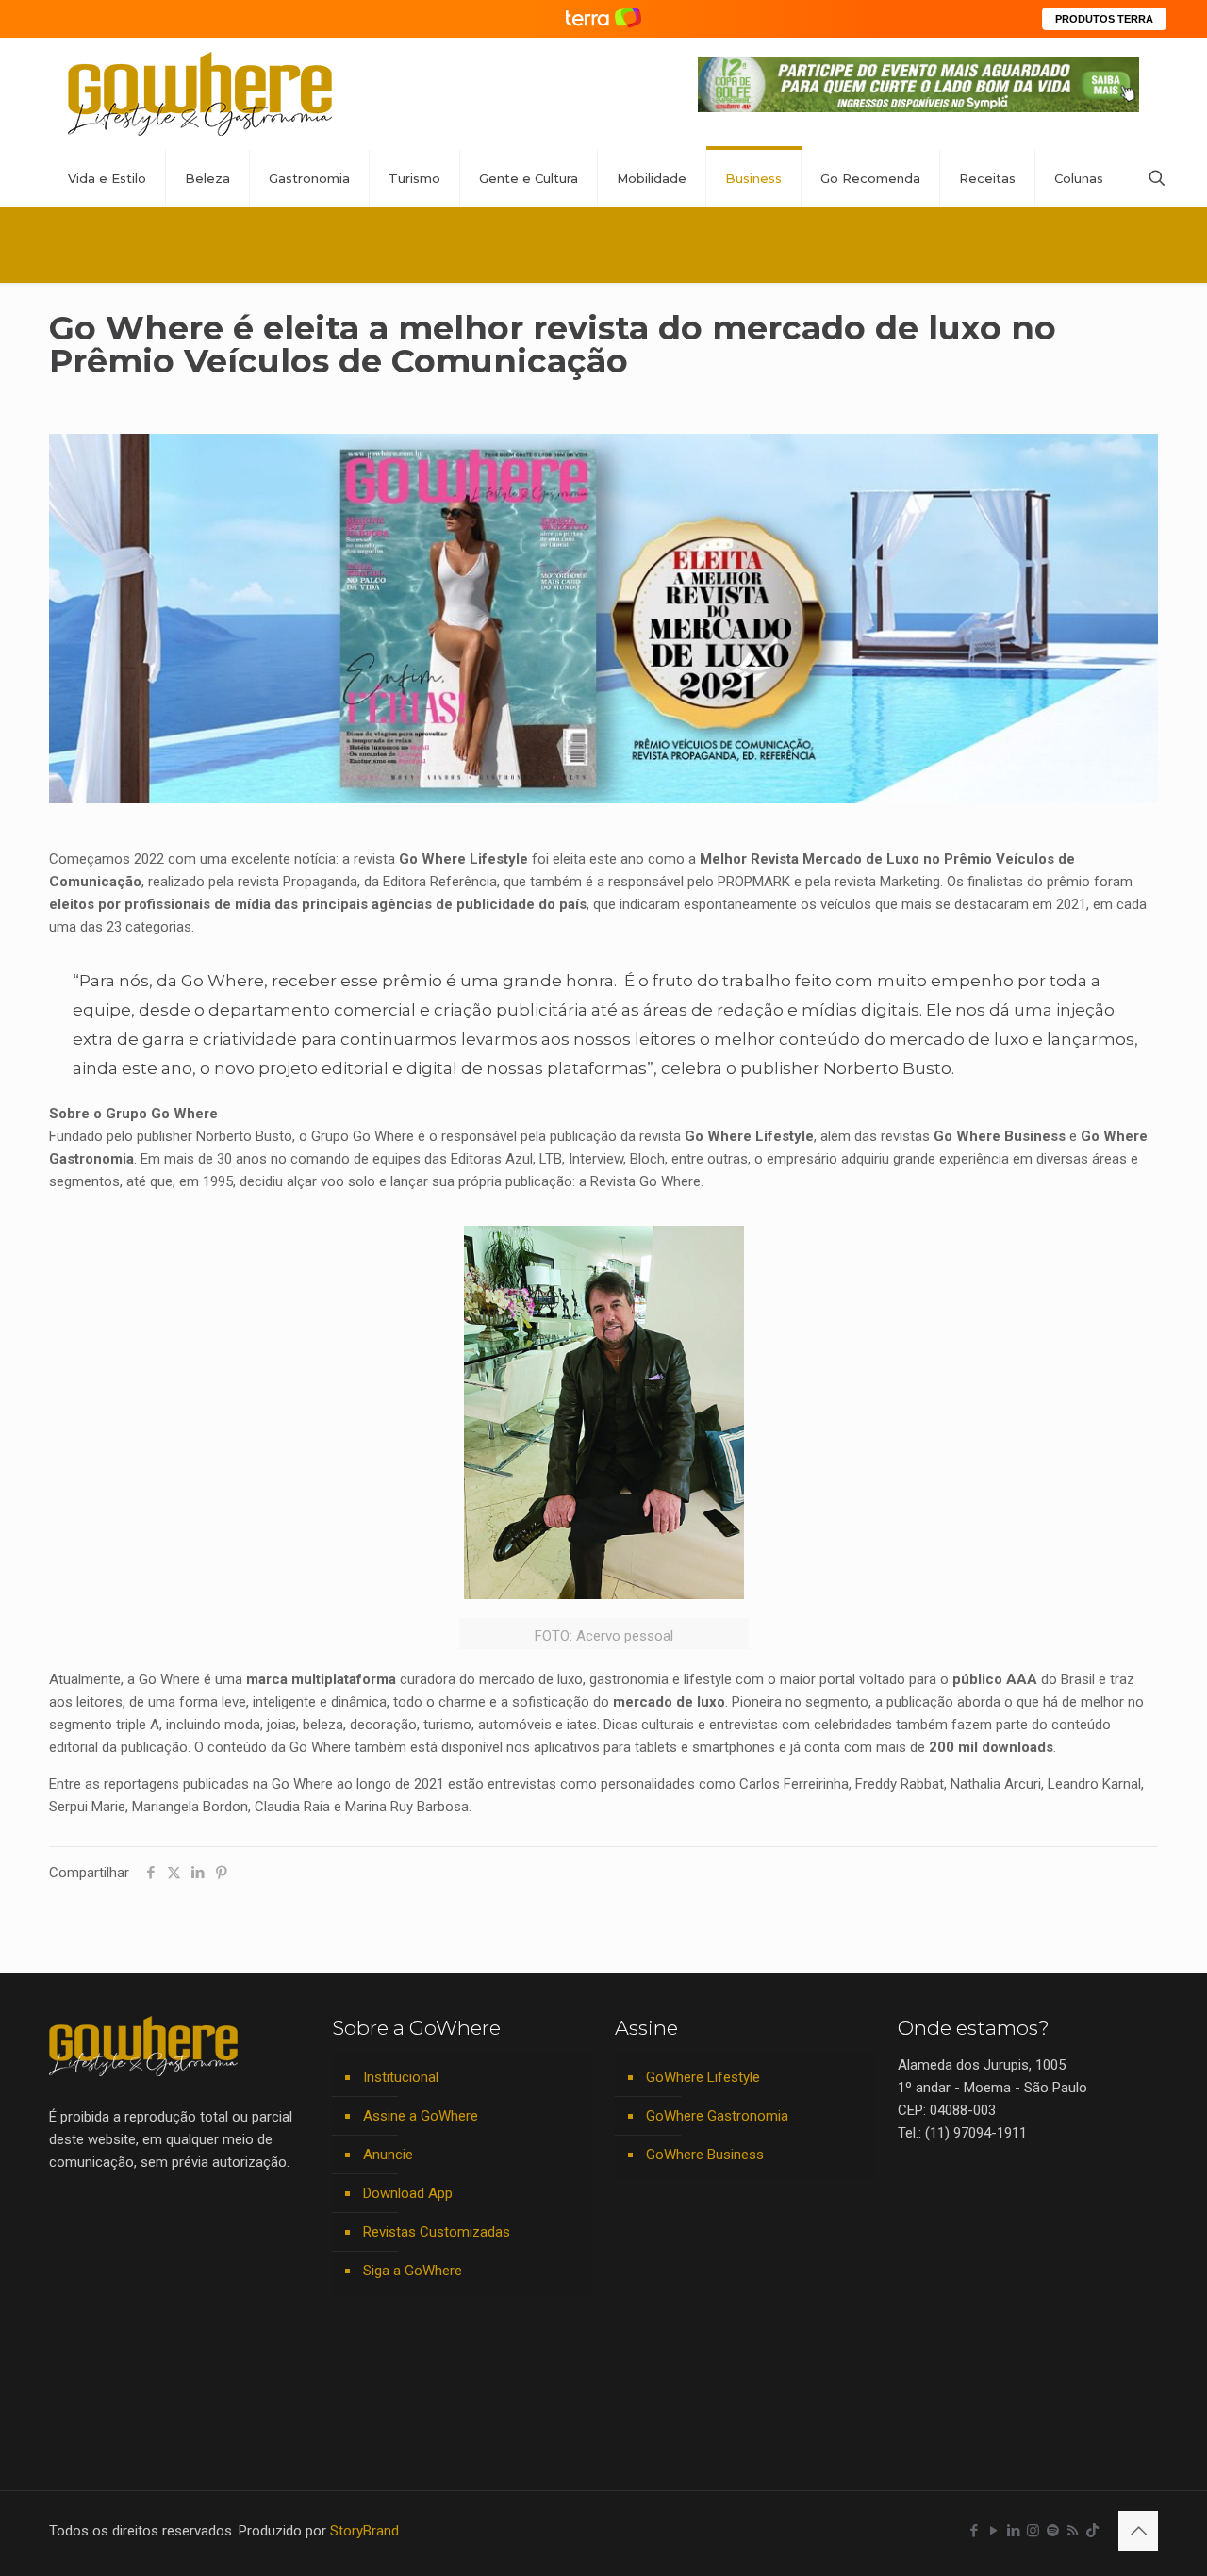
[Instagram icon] (1033, 2531)
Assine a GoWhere (421, 2116)
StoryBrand (364, 2531)
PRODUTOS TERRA (1104, 19)
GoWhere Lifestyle (703, 2077)
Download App (408, 2193)
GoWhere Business (705, 2155)
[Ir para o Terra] (603, 18)
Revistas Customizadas (437, 2232)
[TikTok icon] (1092, 2531)
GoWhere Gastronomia (717, 2116)
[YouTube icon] (993, 2531)
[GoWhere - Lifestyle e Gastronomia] (200, 94)
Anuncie (388, 2155)
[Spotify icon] (1053, 2531)
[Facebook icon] (974, 2531)
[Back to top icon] (1138, 2531)
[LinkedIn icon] (1013, 2531)
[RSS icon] (1073, 2531)
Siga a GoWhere (413, 2271)
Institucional (401, 2077)
